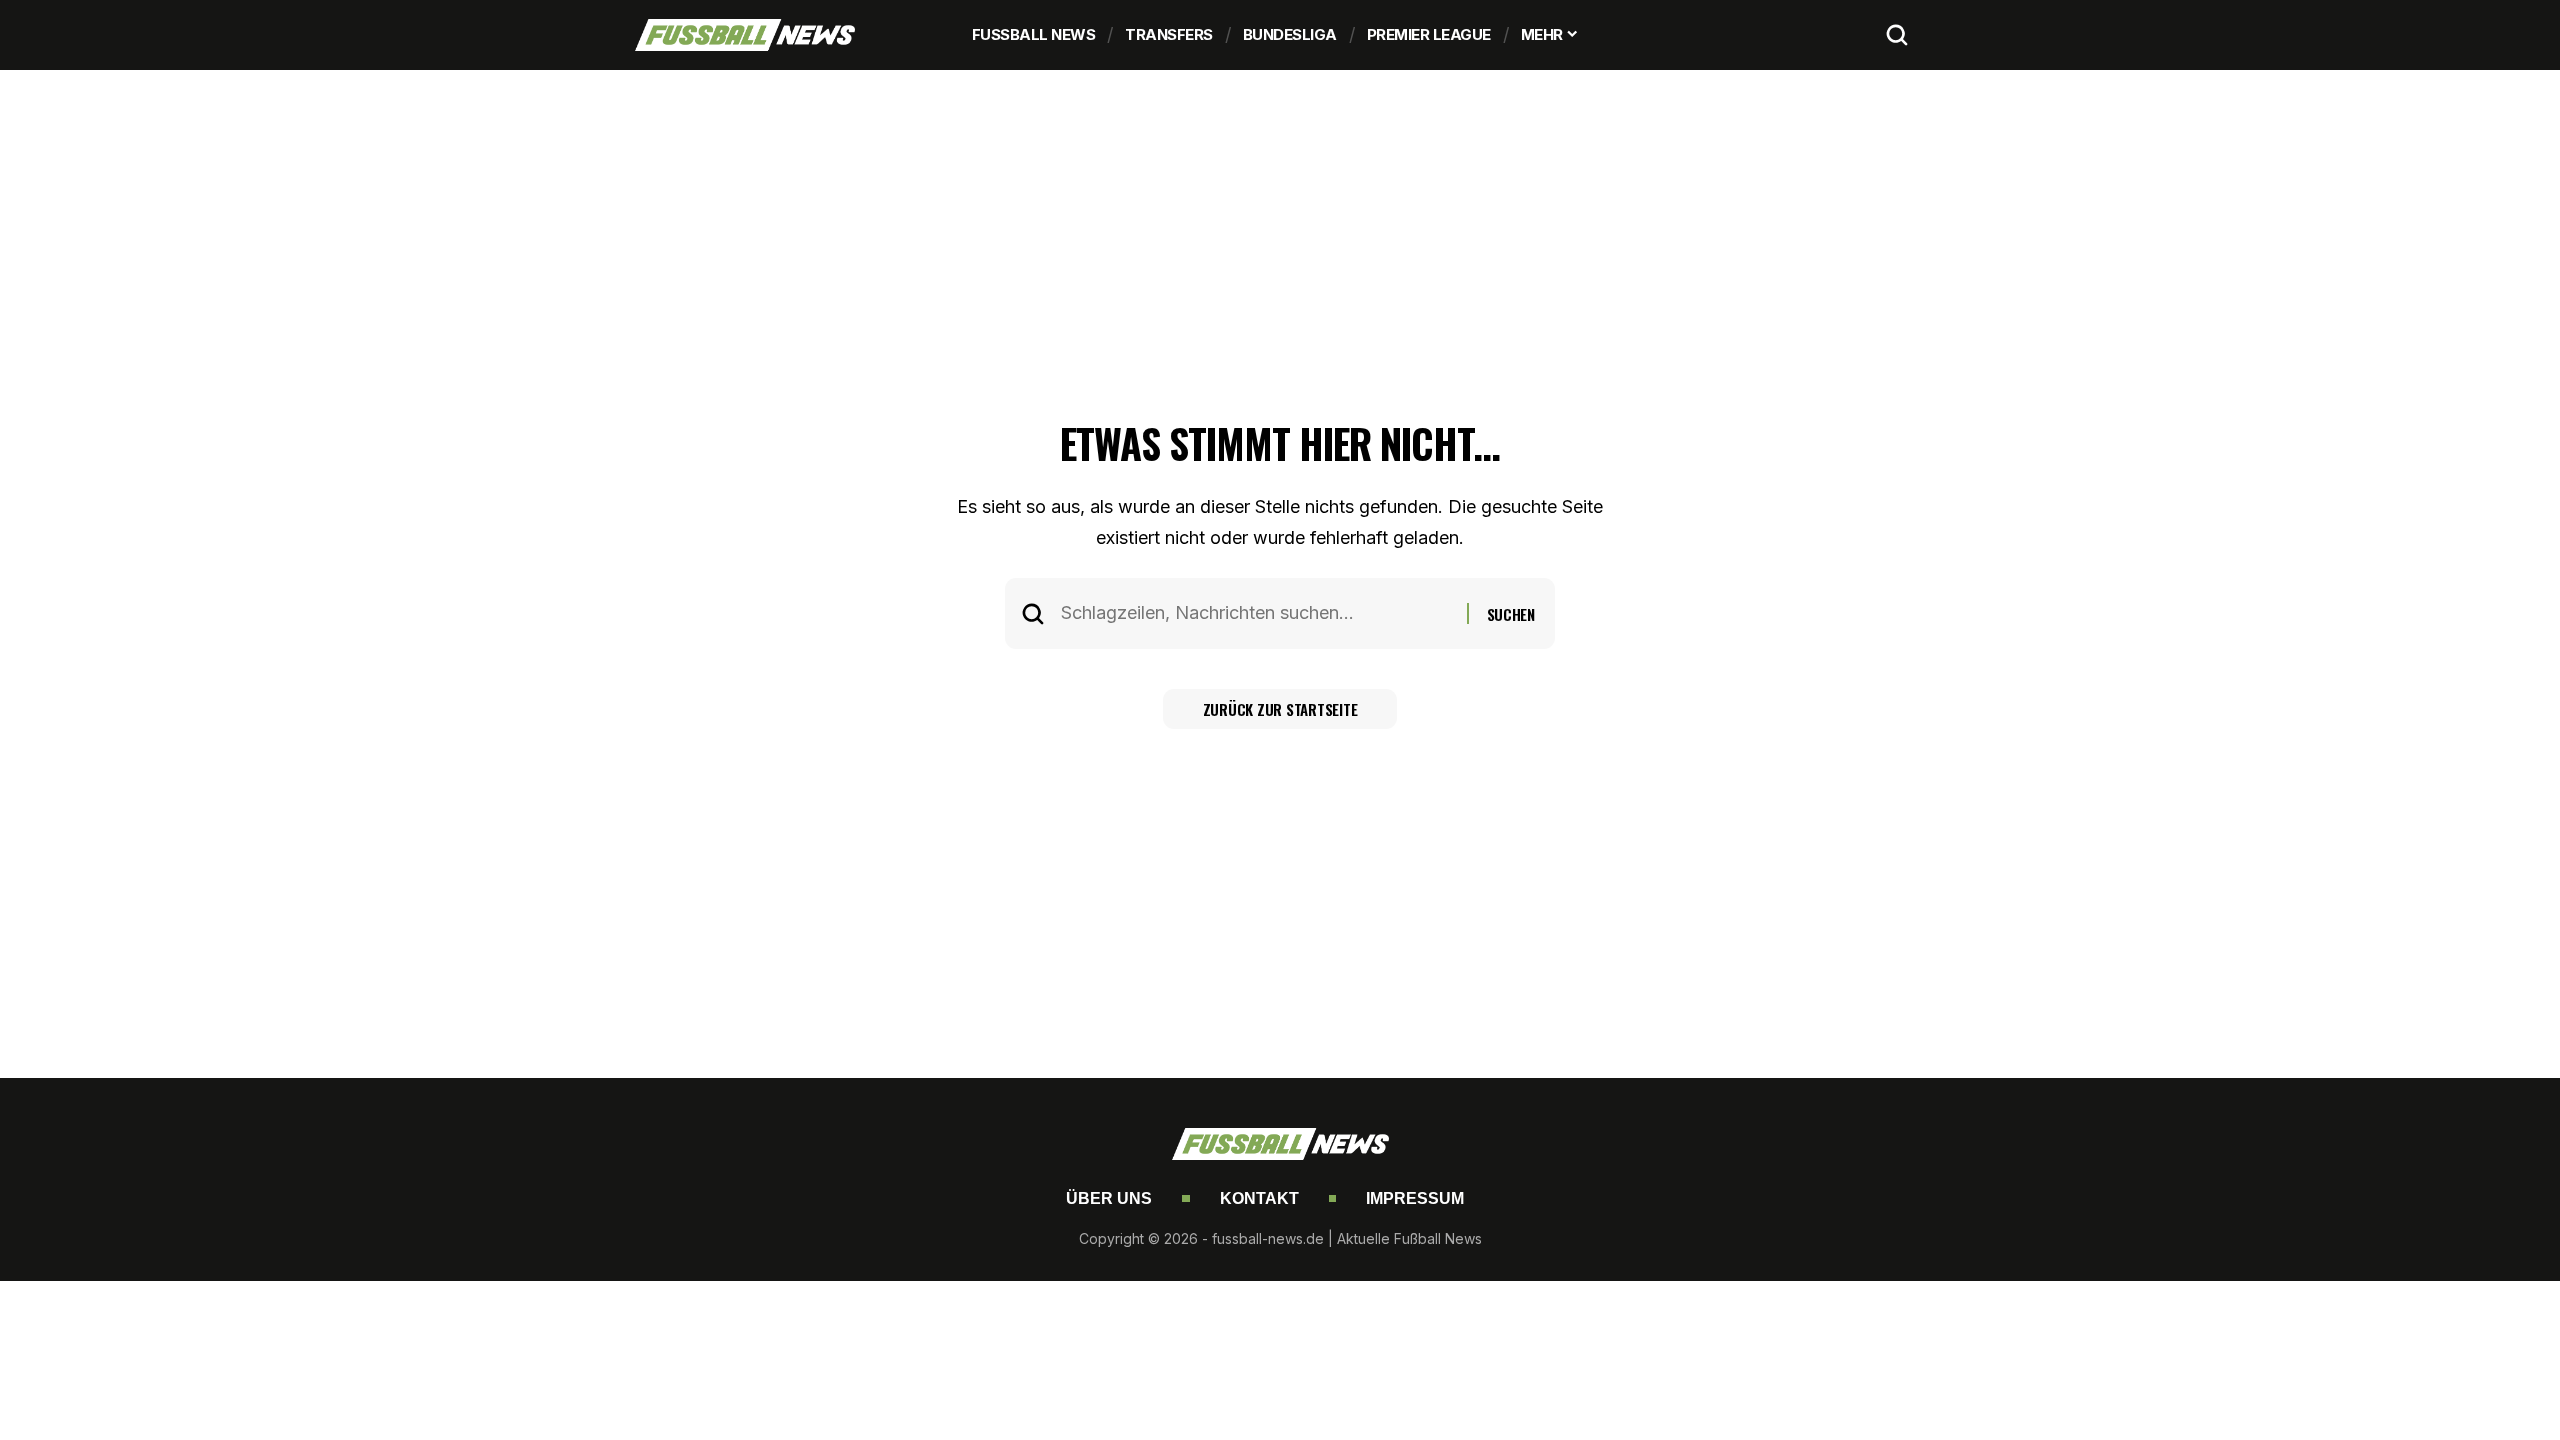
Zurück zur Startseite (1280, 709)
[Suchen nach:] (1256, 613)
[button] (1897, 35)
